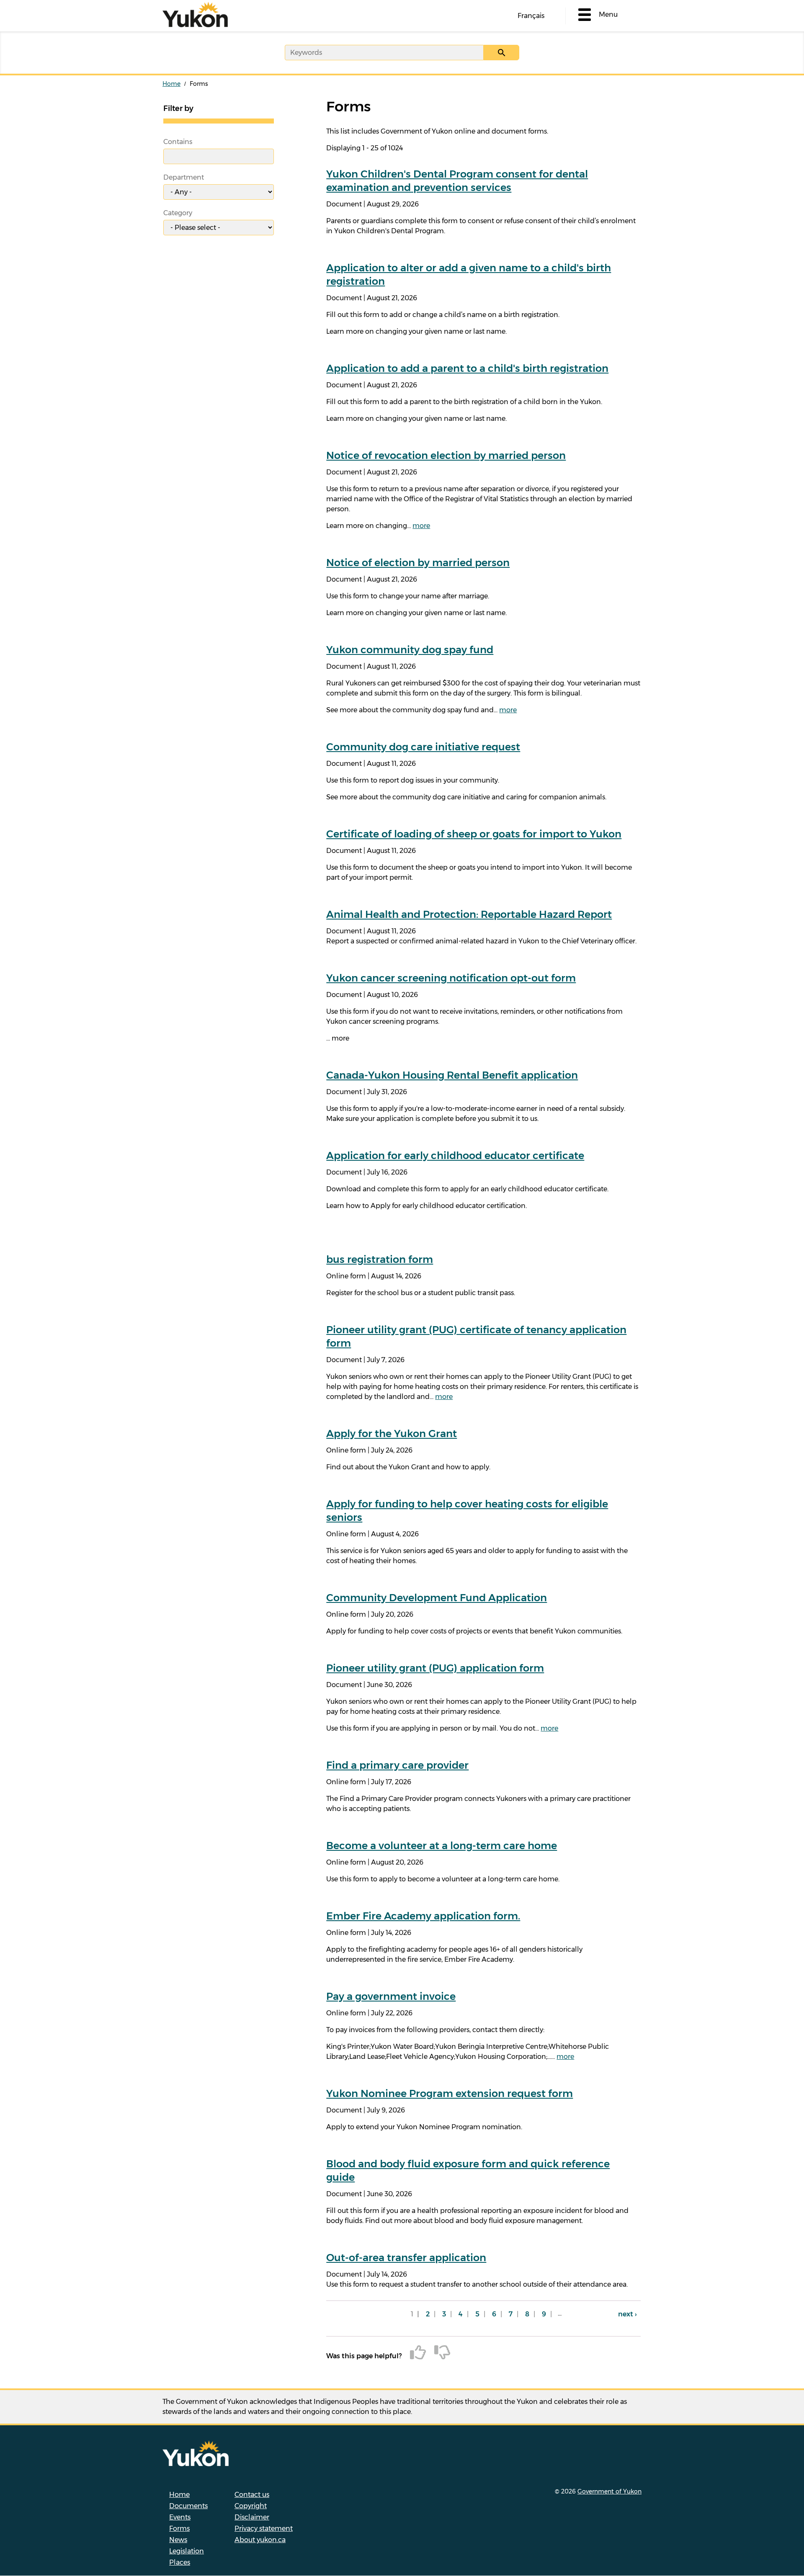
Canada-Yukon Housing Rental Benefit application (452, 1075)
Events (180, 2517)
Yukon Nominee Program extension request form (450, 2093)
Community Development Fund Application (437, 1598)
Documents (188, 2506)
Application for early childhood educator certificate (455, 1155)
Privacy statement (264, 2528)
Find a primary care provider (397, 1765)
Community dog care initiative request (423, 747)
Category (178, 213)
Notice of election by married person (418, 563)
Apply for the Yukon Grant (392, 1434)
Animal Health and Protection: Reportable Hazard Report (469, 914)
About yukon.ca (260, 2540)
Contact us (252, 2495)
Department (184, 177)
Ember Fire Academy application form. (423, 1916)
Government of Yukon (609, 2491)
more (421, 526)
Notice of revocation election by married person (446, 455)
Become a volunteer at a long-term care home (442, 1846)
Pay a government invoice (391, 1996)
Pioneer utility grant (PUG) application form (435, 1668)
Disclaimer (252, 2517)
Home (171, 84)
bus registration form (380, 1259)
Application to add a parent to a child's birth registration (467, 368)
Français (531, 16)
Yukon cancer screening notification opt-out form (451, 978)
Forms (179, 2528)
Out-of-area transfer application (406, 2258)
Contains (178, 142)
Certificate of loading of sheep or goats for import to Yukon (474, 834)
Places (180, 2562)
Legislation (187, 2551)
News (178, 2540)
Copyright (251, 2506)
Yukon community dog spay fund (410, 650)
